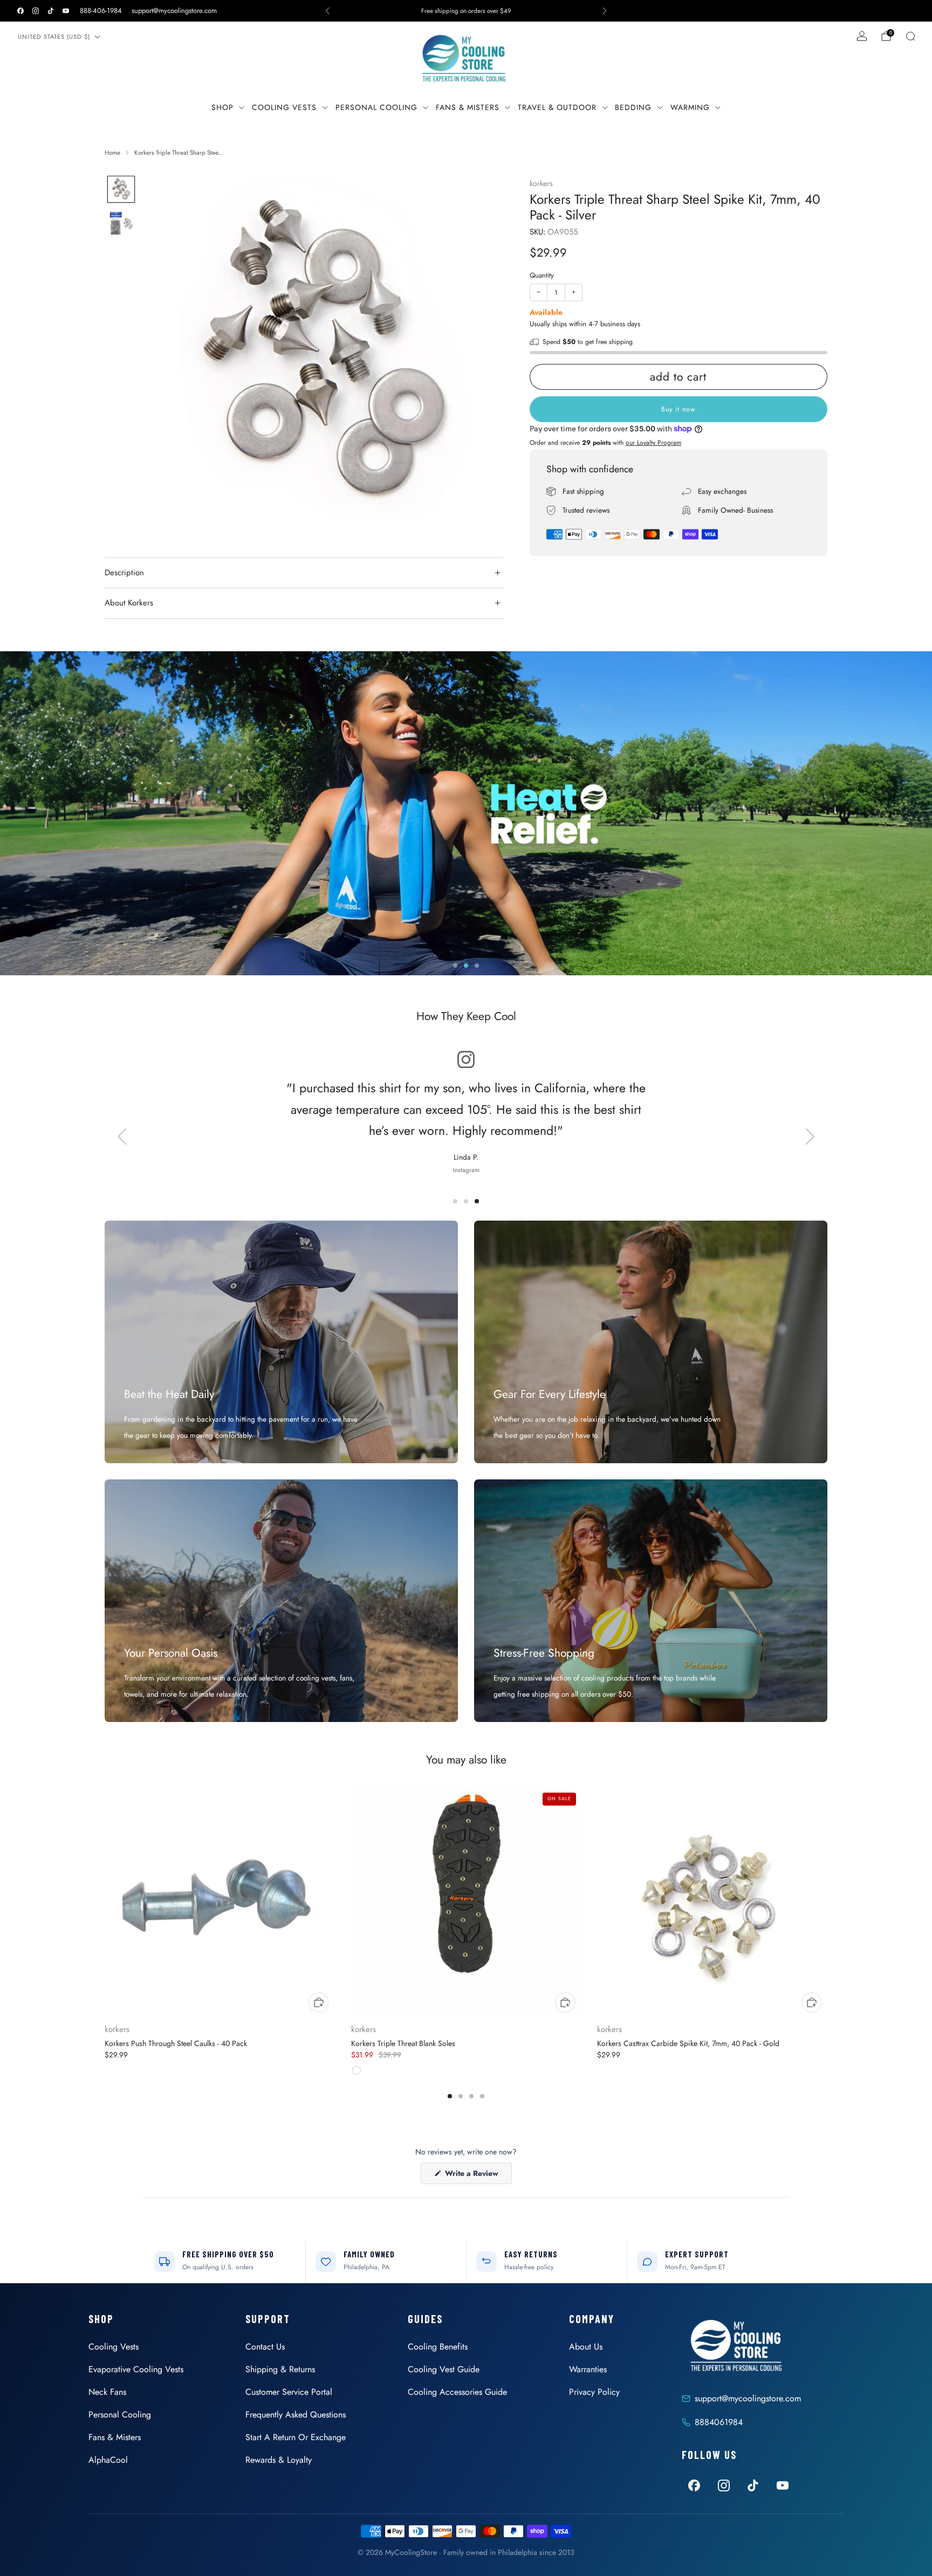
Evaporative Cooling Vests (136, 2369)
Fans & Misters (468, 107)
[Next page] (827, 1904)
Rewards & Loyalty (279, 2460)
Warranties (588, 2369)
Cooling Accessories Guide (457, 2392)
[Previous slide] (166, 355)
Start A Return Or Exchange (296, 2437)
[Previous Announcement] (327, 11)
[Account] (862, 36)
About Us (586, 2347)
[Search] (910, 36)
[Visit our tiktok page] (51, 11)
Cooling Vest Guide (444, 2369)
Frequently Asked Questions (296, 2415)
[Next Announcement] (605, 11)
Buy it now (678, 409)
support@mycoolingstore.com (174, 11)
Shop (222, 107)
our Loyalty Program (653, 443)
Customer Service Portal (289, 2392)
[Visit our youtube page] (66, 11)
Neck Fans (107, 2392)
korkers (541, 183)
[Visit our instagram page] (36, 11)
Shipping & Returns (280, 2369)
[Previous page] (105, 1904)
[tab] (450, 2096)
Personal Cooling (376, 107)
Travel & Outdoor (557, 107)
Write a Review (477, 2176)
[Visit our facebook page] (20, 11)
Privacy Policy (594, 2392)
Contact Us (265, 2347)
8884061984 (719, 2422)
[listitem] (466, 11)
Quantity (542, 275)
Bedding (633, 107)
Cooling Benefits (438, 2347)
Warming (690, 107)
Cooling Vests (284, 107)
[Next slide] (483, 355)
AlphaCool (108, 2460)
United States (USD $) (54, 37)
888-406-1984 (101, 11)
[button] (455, 966)
